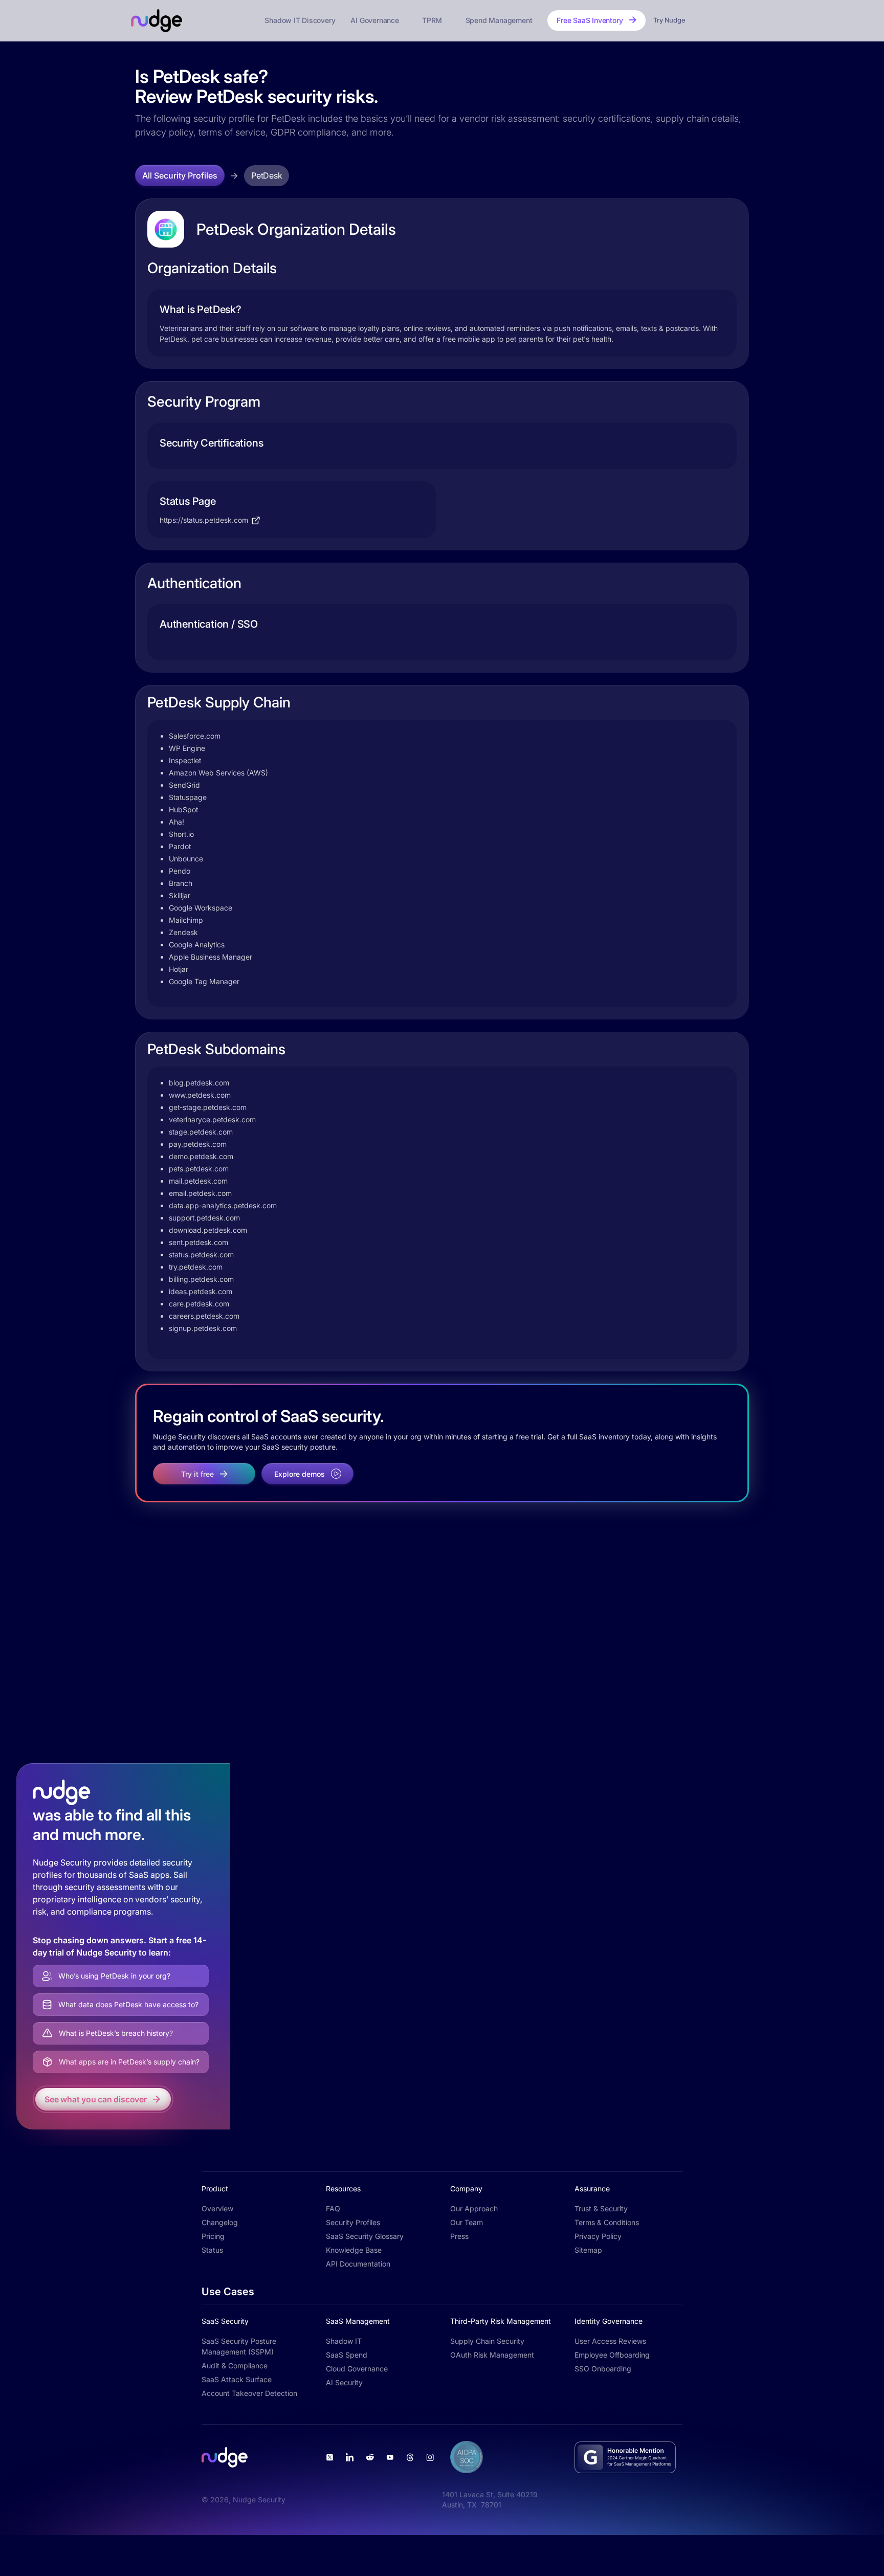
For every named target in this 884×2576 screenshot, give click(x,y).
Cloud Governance (357, 2369)
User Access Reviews (610, 2341)
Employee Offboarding (612, 2355)
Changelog (220, 2222)
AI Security (344, 2382)
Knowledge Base (354, 2250)
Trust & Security (601, 2208)
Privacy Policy (598, 2236)
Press (459, 2236)
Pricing (213, 2236)
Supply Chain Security (487, 2341)
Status (212, 2250)
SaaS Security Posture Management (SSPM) (239, 2346)
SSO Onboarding (603, 2369)
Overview (217, 2208)
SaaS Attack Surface (237, 2379)
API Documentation (358, 2264)
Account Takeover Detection (249, 2393)
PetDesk (267, 175)
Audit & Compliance (235, 2366)
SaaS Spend (347, 2355)
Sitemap (588, 2250)
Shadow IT (344, 2341)
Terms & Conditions (607, 2222)
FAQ (333, 2208)
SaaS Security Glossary (365, 2236)
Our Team (467, 2222)
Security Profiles (353, 2222)
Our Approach (474, 2208)
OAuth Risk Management (492, 2355)
